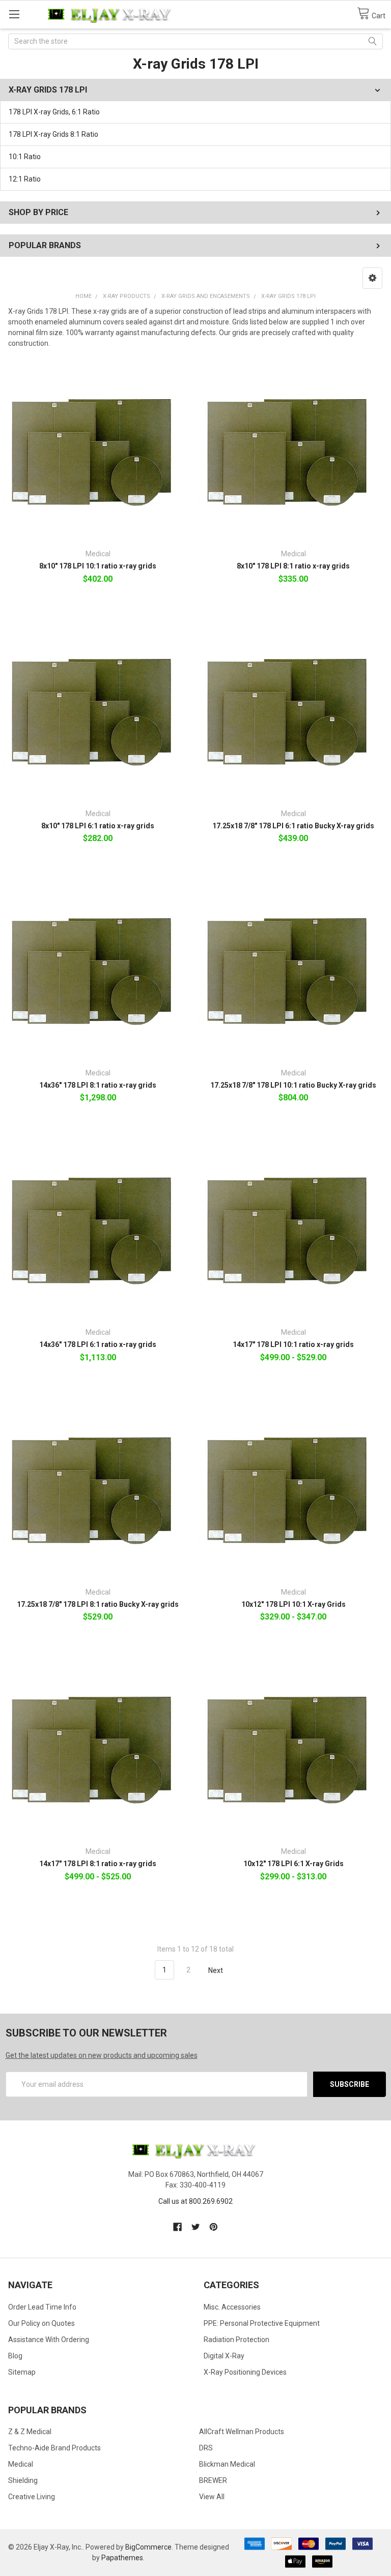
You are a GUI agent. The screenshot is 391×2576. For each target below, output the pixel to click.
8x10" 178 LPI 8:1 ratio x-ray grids (293, 566)
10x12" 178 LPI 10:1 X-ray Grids (294, 1604)
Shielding (23, 2480)
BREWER (213, 2480)
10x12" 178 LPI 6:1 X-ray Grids (294, 1864)
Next (216, 1970)
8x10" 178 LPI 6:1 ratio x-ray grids (98, 826)
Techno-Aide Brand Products (54, 2448)
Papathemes (122, 2558)
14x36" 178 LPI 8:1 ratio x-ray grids (98, 1085)
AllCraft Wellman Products (242, 2432)
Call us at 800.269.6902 (195, 2201)
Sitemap (22, 2372)
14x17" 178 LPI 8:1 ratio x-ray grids (98, 1864)
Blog (15, 2356)
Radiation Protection (236, 2340)
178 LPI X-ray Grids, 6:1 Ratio (54, 112)
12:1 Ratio (25, 179)
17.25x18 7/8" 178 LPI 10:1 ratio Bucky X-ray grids (293, 1085)
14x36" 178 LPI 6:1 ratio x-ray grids (98, 1344)
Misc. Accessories (232, 2307)
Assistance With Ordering (49, 2340)
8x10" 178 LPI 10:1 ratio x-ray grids (98, 566)
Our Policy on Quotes (41, 2323)
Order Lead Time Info (42, 2307)
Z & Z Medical (30, 2432)
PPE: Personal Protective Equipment (262, 2323)
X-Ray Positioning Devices (245, 2372)
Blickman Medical (227, 2464)
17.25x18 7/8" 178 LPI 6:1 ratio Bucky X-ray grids (293, 826)
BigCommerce (148, 2547)
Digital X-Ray (224, 2356)
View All (212, 2497)
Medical (21, 2464)
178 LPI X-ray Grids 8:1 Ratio (53, 134)
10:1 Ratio (25, 157)
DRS (206, 2448)
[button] (372, 278)
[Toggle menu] (14, 14)
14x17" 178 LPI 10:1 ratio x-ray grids (293, 1344)
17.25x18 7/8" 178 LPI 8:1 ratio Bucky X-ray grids (98, 1604)
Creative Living (32, 2497)
